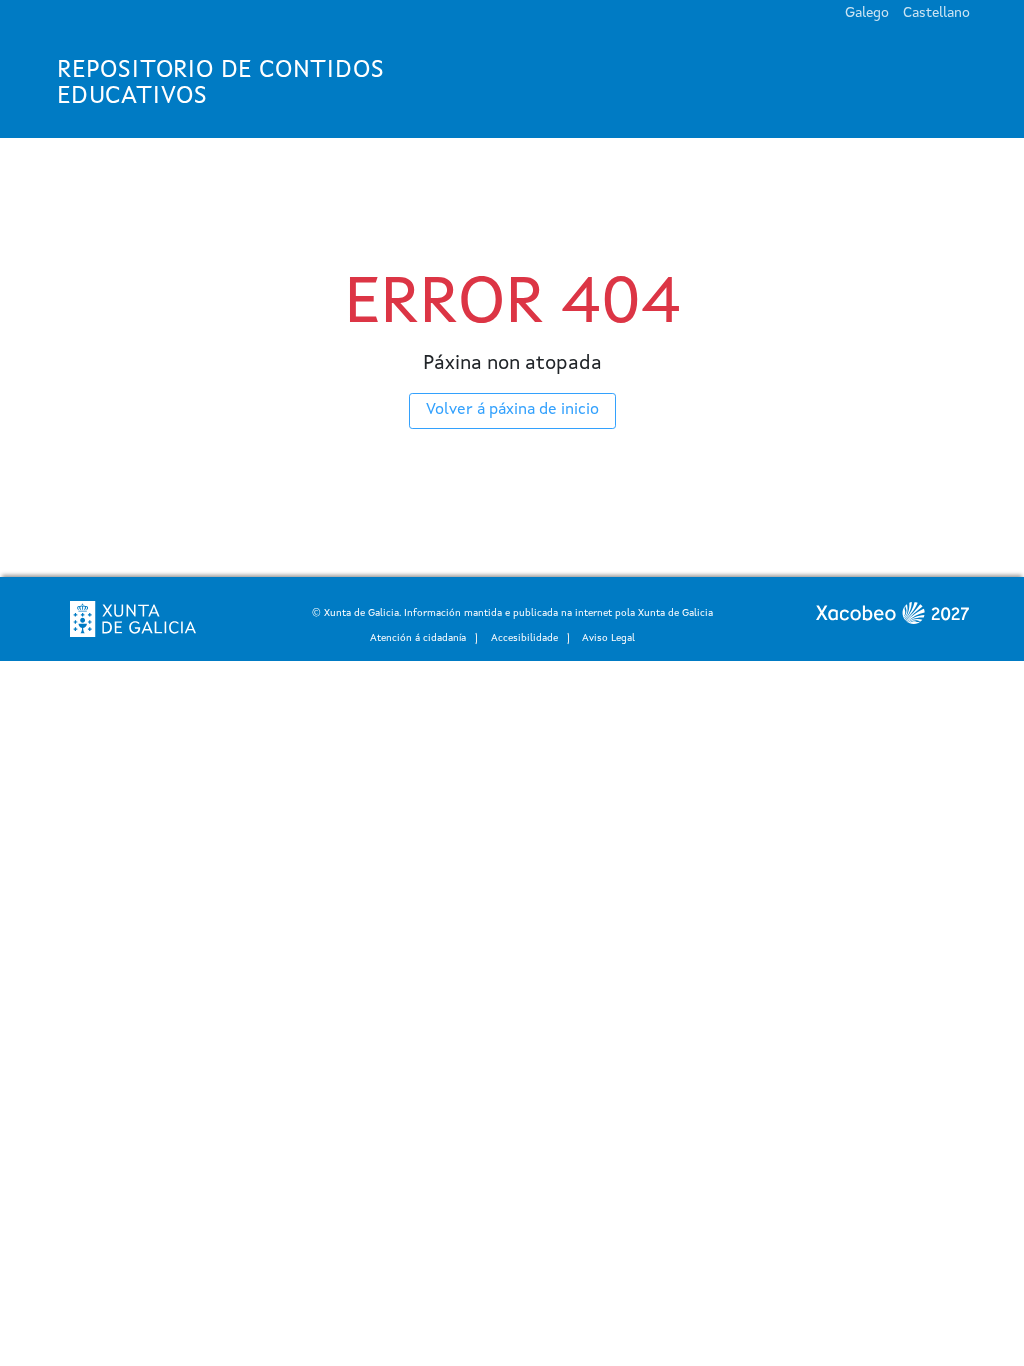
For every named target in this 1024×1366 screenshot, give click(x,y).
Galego (867, 13)
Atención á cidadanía (418, 638)
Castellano (936, 13)
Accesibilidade (524, 638)
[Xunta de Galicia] (133, 619)
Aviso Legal (608, 638)
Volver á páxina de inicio (512, 410)
